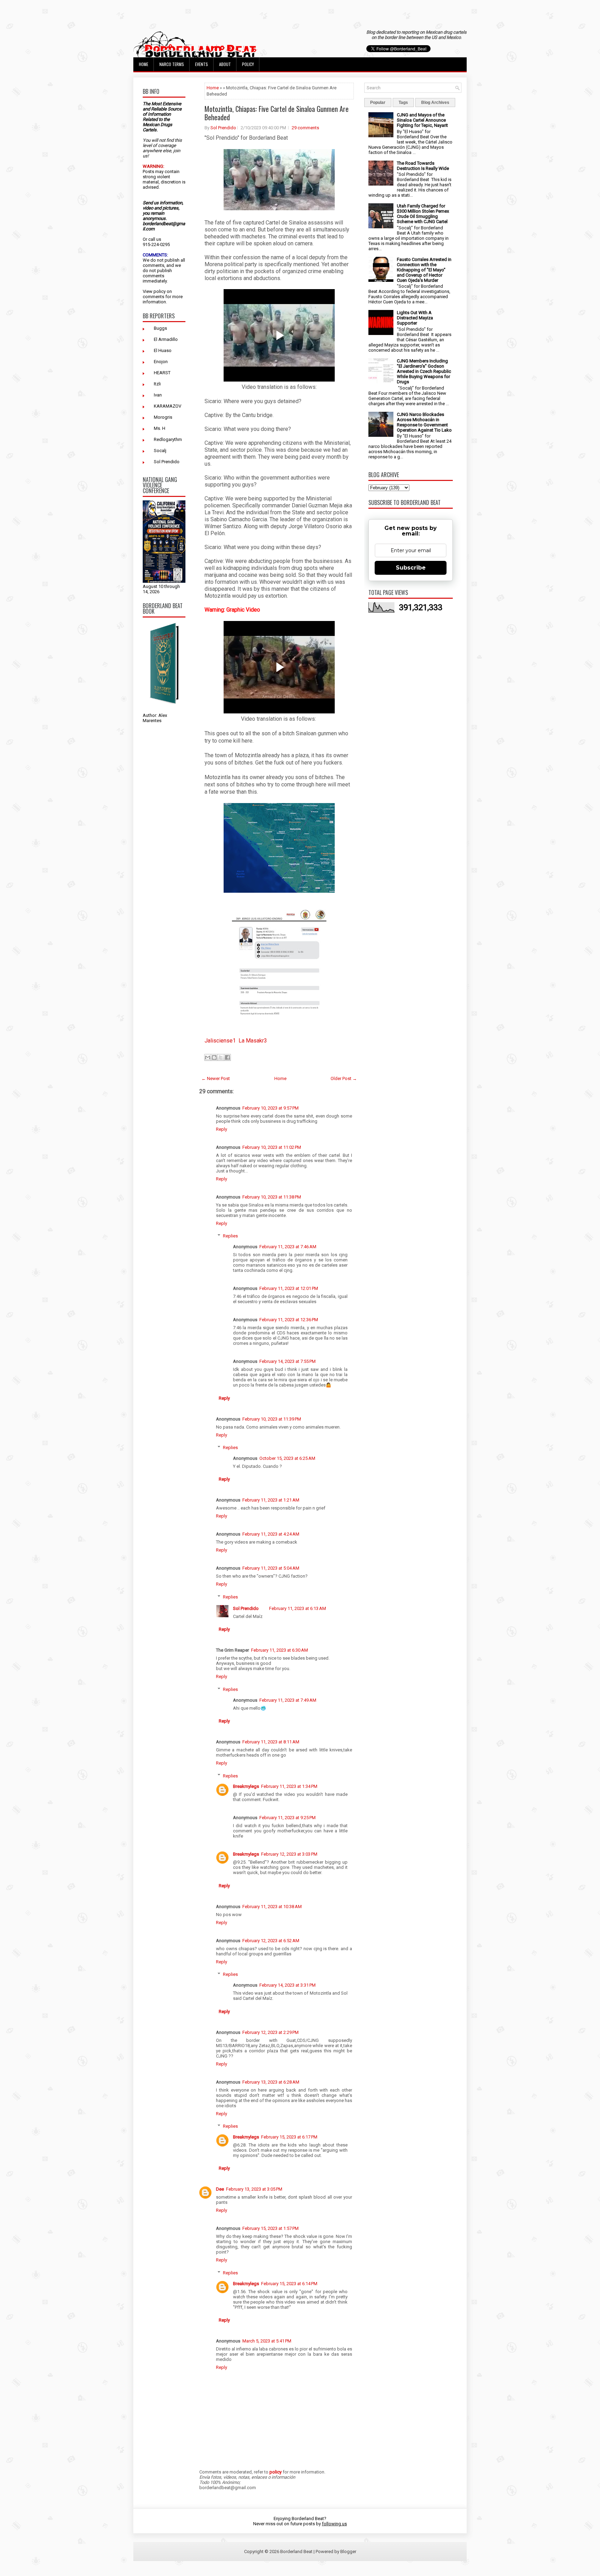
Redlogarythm (168, 439)
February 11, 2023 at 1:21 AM (271, 1500)
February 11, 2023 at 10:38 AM (272, 1907)
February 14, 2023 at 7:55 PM (287, 1361)
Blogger (348, 2552)
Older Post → (344, 1078)
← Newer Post (216, 1078)
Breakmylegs (246, 1786)
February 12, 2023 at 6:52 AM (271, 1941)
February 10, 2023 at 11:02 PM (272, 1147)
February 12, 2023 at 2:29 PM (270, 2032)
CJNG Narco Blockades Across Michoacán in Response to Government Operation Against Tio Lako (424, 422)
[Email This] (208, 1057)
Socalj (160, 451)
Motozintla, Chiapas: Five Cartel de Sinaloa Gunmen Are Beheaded (277, 113)
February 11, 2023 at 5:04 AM (271, 1568)
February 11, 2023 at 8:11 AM (271, 1742)
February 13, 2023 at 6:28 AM (271, 2082)
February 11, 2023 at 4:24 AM (271, 1534)
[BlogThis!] (214, 1057)
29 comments (305, 128)
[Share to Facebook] (227, 1057)
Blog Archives (435, 103)
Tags (403, 103)
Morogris (163, 417)
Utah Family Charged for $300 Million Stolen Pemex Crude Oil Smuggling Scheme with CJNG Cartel (423, 214)
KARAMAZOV (168, 406)
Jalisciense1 (220, 1041)
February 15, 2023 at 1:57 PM (270, 2228)
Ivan (158, 395)
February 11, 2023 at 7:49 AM (288, 1700)
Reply (222, 1129)
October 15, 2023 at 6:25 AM (287, 1458)
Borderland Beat (296, 2552)
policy (160, 291)
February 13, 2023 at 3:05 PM (254, 2189)
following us (334, 2524)
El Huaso (163, 350)
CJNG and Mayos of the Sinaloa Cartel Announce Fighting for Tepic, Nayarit (422, 120)
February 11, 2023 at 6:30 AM (280, 1650)
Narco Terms (172, 64)
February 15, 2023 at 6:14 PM (289, 2284)
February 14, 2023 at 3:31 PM (287, 1985)
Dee (220, 2189)
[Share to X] (221, 1057)
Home (144, 64)
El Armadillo (166, 339)
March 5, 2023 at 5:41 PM (267, 2341)
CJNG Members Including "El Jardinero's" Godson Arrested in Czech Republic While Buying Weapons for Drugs (424, 371)
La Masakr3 (253, 1041)
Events (202, 64)
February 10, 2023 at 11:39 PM (272, 1419)
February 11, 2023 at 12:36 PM (289, 1320)
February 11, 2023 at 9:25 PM (287, 1818)
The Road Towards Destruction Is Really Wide (423, 166)
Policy (248, 64)
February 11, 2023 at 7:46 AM (288, 1247)
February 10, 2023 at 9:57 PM (270, 1108)
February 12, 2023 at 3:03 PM (289, 1854)
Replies (230, 1236)
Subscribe (411, 568)
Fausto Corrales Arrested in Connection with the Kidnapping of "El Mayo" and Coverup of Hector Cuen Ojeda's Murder (424, 270)
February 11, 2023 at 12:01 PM (289, 1288)
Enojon (161, 362)
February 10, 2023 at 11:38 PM (272, 1197)
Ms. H (160, 428)
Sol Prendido (167, 462)
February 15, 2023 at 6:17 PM (289, 2137)
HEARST (162, 373)
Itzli (157, 384)
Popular (378, 103)
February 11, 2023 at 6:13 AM (298, 1608)
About (225, 64)
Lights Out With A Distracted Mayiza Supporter (415, 318)
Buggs (160, 328)
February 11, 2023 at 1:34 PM (289, 1786)
